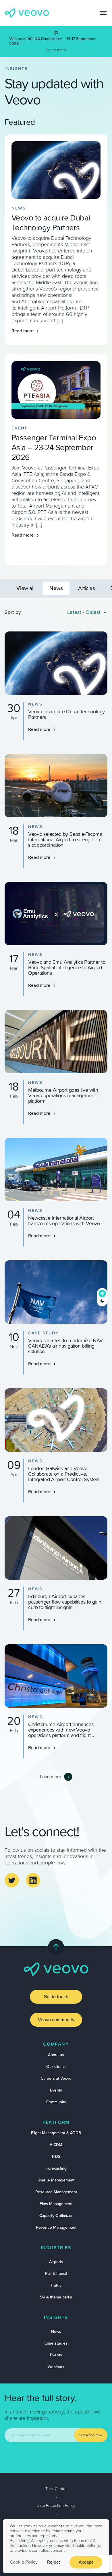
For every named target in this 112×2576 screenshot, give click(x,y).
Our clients (56, 2067)
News (56, 2332)
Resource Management (56, 2192)
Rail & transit (56, 2274)
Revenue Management (56, 2228)
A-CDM (56, 2145)
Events (56, 2090)
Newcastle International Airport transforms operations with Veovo (64, 1221)
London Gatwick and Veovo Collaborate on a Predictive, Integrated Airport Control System (64, 1474)
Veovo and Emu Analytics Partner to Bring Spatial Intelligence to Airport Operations (67, 968)
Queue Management (56, 2180)
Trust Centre (56, 2489)
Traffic (56, 2285)
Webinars (56, 2367)
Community (56, 2102)
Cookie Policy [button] (24, 2562)
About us (56, 2055)
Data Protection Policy (56, 2506)
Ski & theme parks (56, 2297)
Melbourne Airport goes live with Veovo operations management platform (63, 1096)
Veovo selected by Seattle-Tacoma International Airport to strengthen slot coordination (65, 840)
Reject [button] (54, 2562)
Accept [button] (86, 2562)
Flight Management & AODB (56, 2133)
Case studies (56, 2343)
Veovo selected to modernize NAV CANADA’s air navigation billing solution (65, 1346)
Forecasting (56, 2168)
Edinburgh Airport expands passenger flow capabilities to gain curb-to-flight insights (65, 1602)
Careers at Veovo (56, 2079)
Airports (56, 2262)
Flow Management (56, 2204)
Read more (23, 331)
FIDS (56, 2157)
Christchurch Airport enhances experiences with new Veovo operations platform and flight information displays (61, 1733)
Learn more (56, 50)
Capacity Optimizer (56, 2216)
